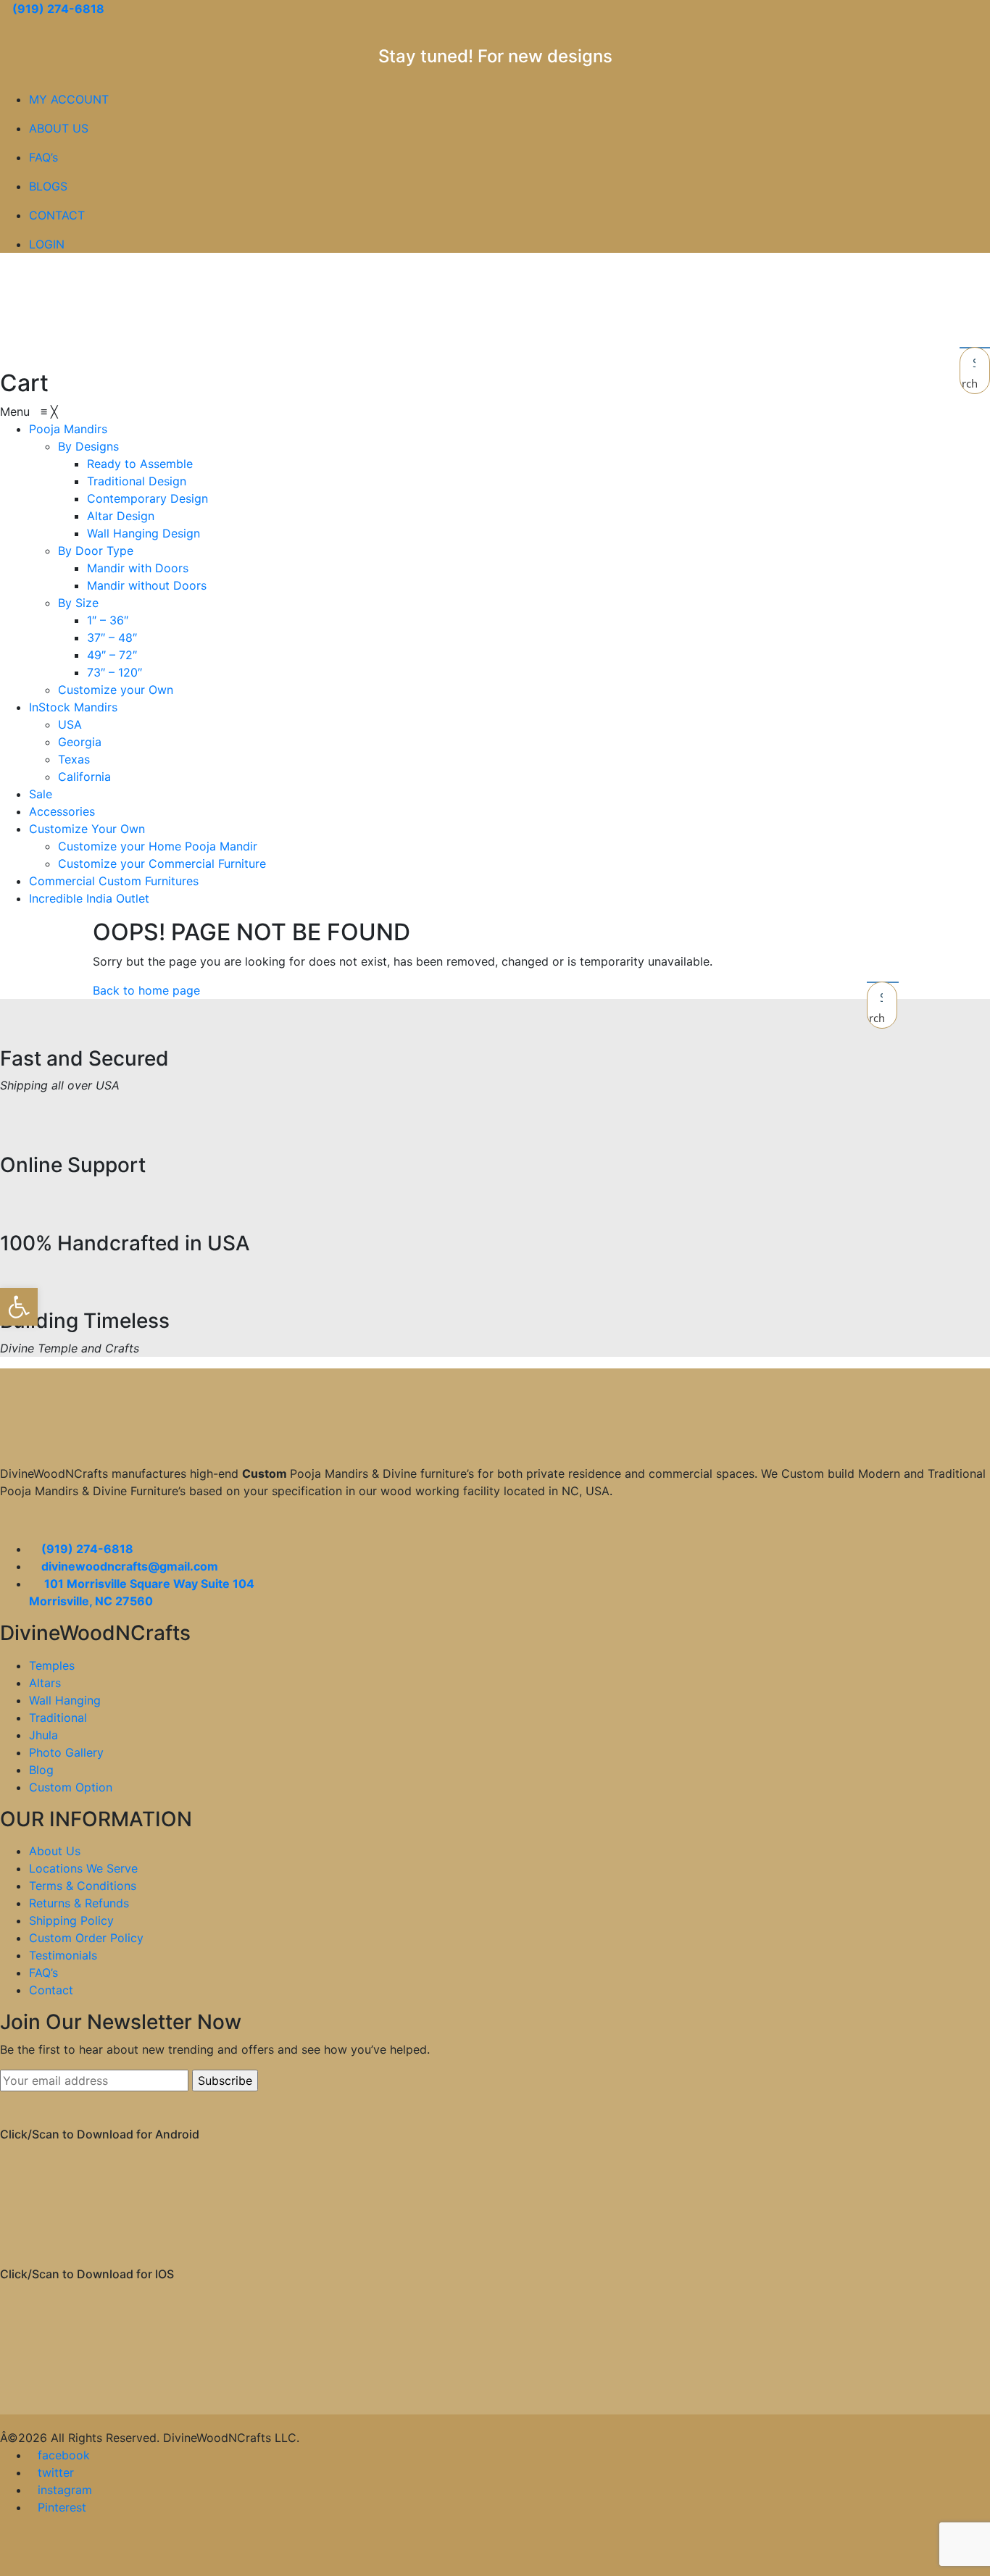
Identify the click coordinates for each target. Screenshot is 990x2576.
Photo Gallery (66, 1752)
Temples (52, 1665)
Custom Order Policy (86, 1938)
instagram (65, 2490)
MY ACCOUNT (69, 99)
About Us (55, 1851)
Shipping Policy (71, 1920)
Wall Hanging (65, 1700)
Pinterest (62, 2507)
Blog (41, 1770)
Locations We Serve (83, 1868)
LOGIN (47, 244)
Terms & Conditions (83, 1886)
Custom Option (71, 1787)
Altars (45, 1683)
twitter (56, 2472)
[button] (19, 1307)
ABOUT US (59, 128)
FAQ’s (43, 157)
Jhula (43, 1735)
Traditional (58, 1718)
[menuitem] (68, 429)
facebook (64, 2455)
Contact (51, 1990)
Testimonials (63, 1955)
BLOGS (48, 186)
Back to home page (146, 990)
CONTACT (57, 215)
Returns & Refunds (79, 1903)
